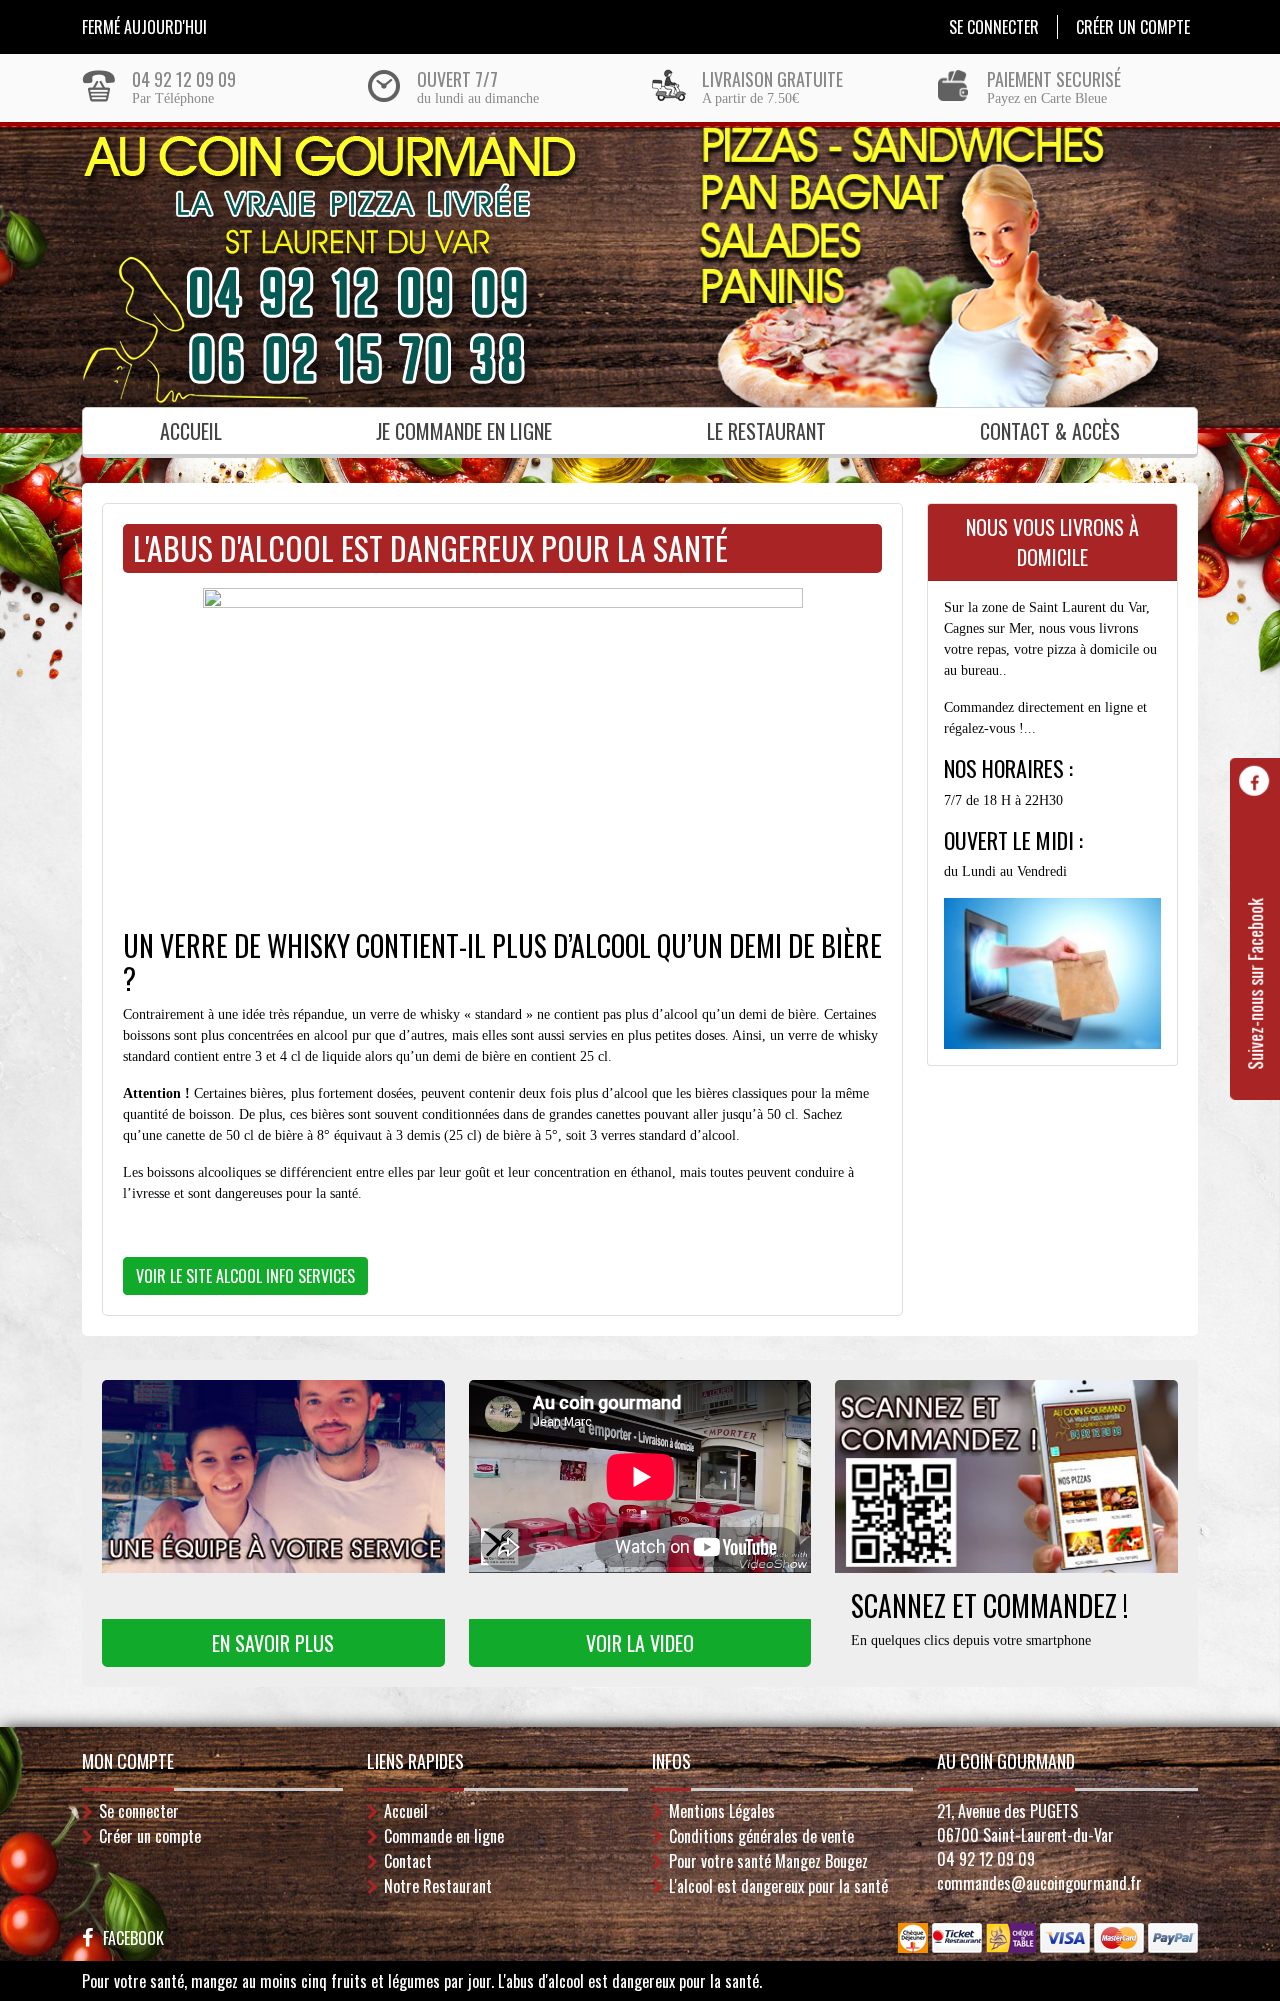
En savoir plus (273, 1643)
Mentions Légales (722, 1811)
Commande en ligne (444, 1836)
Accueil (406, 1811)
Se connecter (994, 27)
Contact (408, 1861)
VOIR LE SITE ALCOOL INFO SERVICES (245, 1276)
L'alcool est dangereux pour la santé (778, 1886)
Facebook (133, 1938)
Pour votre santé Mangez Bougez (768, 1861)
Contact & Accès (1050, 431)
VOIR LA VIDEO (640, 1643)
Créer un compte (1133, 27)
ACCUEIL (191, 431)
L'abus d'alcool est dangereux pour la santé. (630, 1981)
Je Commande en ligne (464, 431)
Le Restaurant (766, 431)
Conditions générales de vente (761, 1836)
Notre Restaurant (438, 1886)
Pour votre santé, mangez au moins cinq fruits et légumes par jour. (288, 1981)
